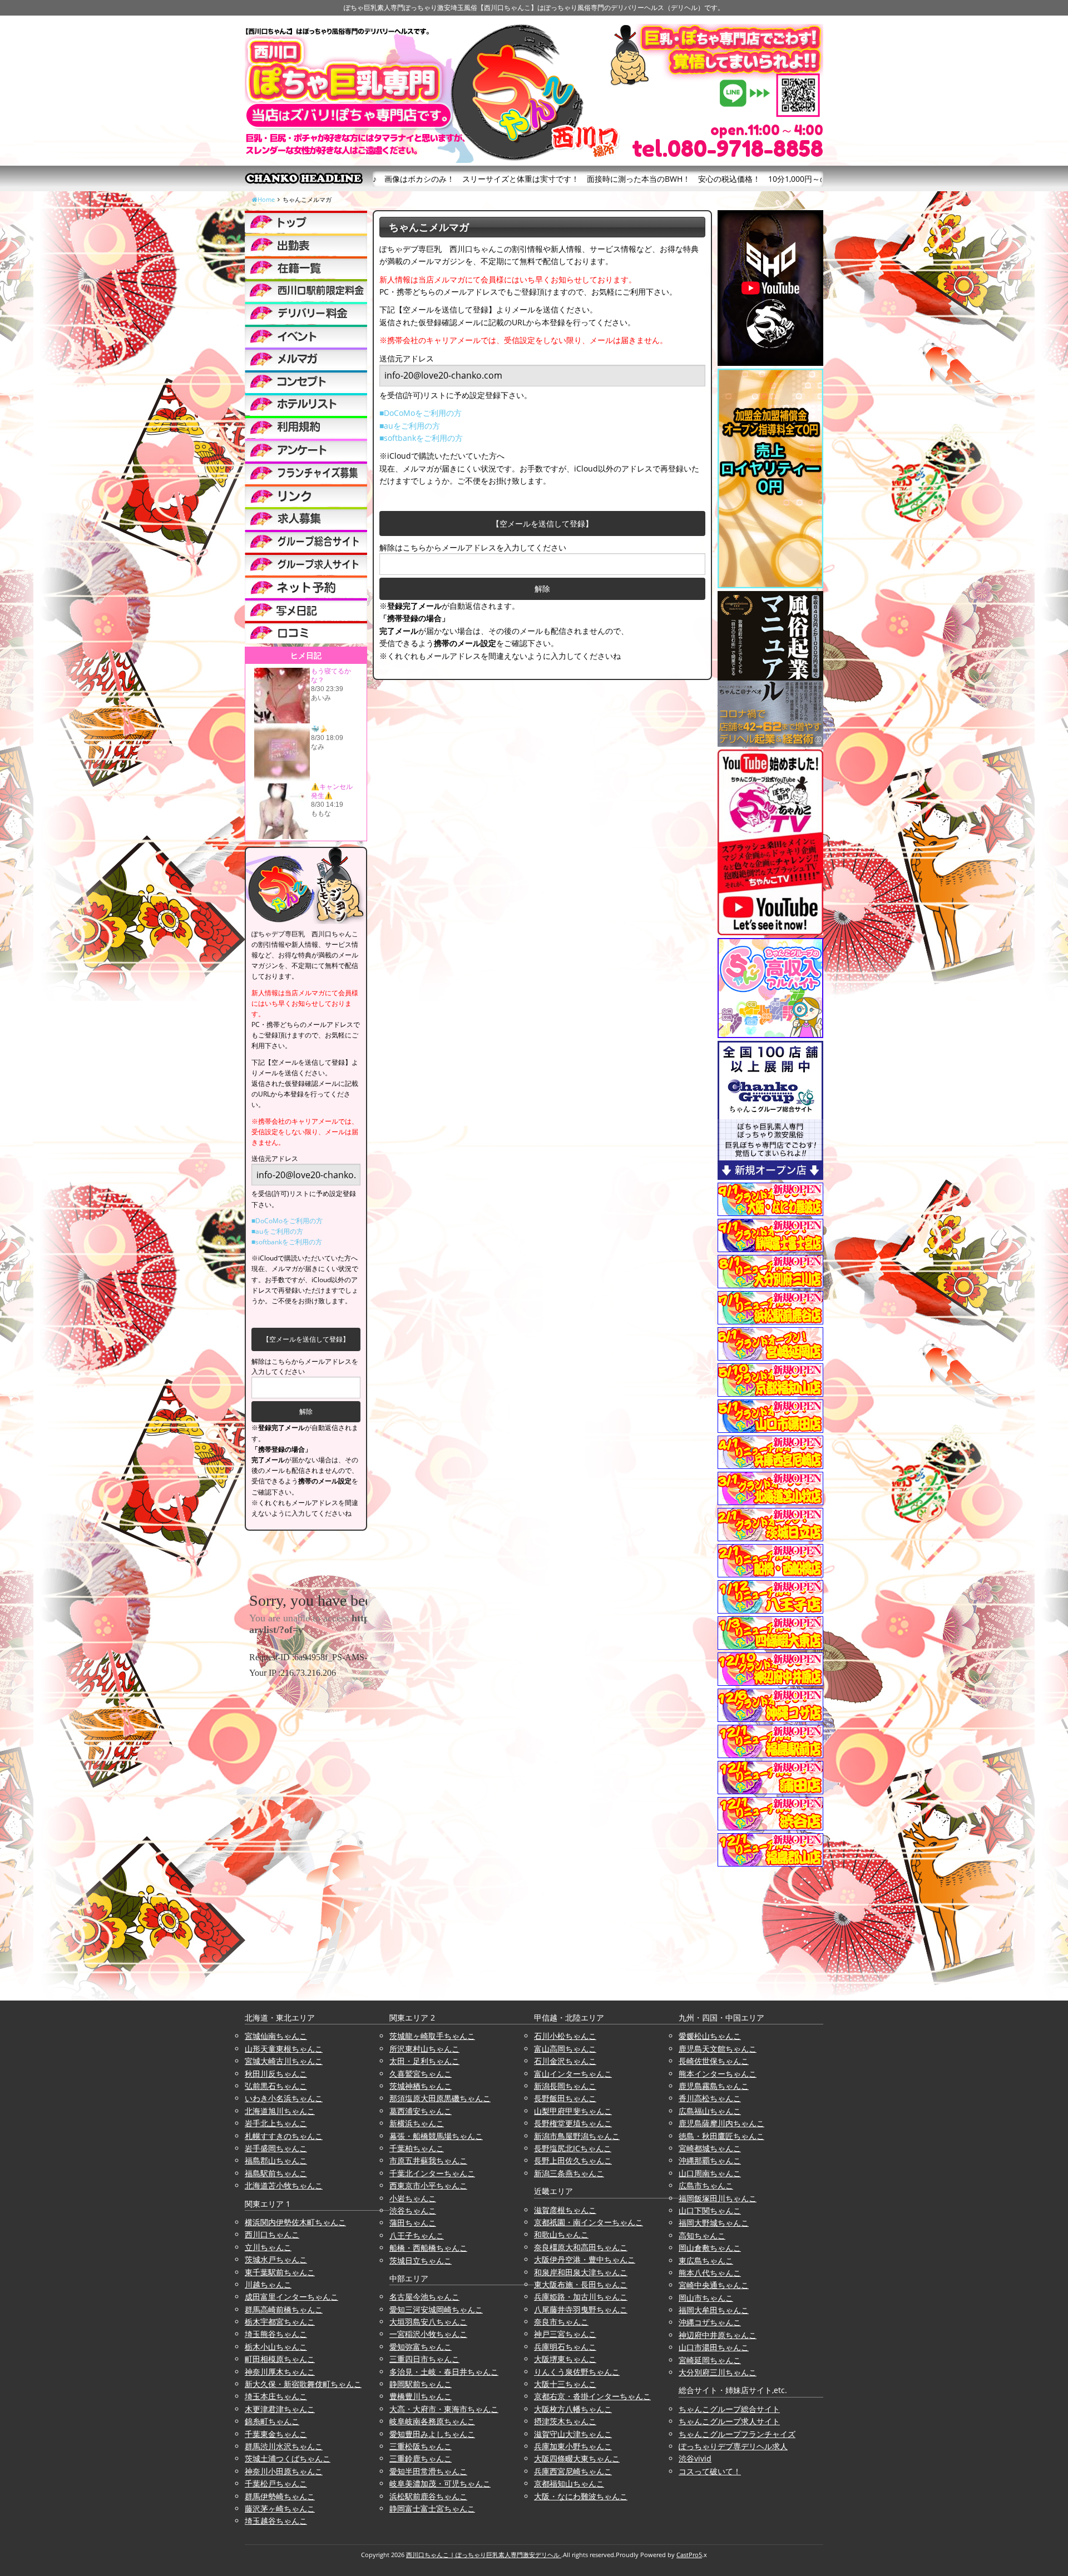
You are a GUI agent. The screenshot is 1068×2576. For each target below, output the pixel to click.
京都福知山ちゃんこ (569, 2483)
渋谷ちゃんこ (413, 2210)
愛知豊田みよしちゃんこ (432, 2434)
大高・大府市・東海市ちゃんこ (444, 2409)
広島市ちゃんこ (706, 2185)
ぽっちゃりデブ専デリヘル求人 (733, 2446)
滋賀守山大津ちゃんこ (573, 2434)
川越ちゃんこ (268, 2284)
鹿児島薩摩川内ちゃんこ (721, 2123)
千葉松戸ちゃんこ (276, 2483)
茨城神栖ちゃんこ (421, 2086)
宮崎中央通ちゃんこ (714, 2285)
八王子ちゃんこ (417, 2235)
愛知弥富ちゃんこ (421, 2347)
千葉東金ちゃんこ (276, 2434)
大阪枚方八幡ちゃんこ (573, 2409)
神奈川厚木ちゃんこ (280, 2372)
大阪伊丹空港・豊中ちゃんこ (585, 2259)
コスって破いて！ (710, 2471)
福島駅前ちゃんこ (276, 2173)
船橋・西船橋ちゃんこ (428, 2248)
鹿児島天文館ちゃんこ (718, 2049)
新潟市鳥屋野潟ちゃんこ (577, 2136)
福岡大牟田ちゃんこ (714, 2310)
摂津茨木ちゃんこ (565, 2421)
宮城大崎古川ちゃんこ (284, 2061)
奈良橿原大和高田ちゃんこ (581, 2247)
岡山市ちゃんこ (706, 2298)
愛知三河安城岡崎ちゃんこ (436, 2309)
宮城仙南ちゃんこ (276, 2036)
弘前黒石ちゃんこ (276, 2086)
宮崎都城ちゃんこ (710, 2148)
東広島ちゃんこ (706, 2260)
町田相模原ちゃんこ (280, 2359)
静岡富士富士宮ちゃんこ (432, 2508)
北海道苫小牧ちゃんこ (284, 2185)
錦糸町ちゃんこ (272, 2421)
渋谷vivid (695, 2458)
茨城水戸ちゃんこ (276, 2259)
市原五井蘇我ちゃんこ (428, 2160)
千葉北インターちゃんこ (432, 2173)
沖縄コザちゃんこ (710, 2322)
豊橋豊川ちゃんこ (421, 2396)
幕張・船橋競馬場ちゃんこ (436, 2136)
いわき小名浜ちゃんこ (284, 2098)
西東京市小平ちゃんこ (428, 2185)
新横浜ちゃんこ (417, 2123)
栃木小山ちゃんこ (276, 2347)
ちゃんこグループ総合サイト (729, 2409)
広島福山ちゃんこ (710, 2111)
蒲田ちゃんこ (413, 2223)
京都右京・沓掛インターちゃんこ (592, 2396)
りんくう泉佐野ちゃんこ (577, 2372)
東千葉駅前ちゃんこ (280, 2272)
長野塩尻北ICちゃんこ (573, 2148)
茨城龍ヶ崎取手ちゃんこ (432, 2036)
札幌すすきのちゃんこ (284, 2136)
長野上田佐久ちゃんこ (573, 2160)
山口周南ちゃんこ (710, 2173)
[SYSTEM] (306, 290)
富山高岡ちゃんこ (565, 2049)
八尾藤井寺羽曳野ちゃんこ (581, 2309)
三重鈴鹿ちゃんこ (421, 2458)
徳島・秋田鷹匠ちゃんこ (721, 2136)
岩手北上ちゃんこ (276, 2123)
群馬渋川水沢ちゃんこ (284, 2446)
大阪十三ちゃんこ (565, 2384)
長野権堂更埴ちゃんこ (573, 2123)
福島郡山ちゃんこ (276, 2160)
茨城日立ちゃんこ (421, 2260)
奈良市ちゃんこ (561, 2322)
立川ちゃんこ (268, 2247)
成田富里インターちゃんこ (291, 2297)
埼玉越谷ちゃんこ (276, 2521)
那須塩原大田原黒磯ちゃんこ (440, 2098)
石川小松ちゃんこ (565, 2036)
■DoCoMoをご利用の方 (421, 413)
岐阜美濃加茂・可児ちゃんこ (440, 2483)
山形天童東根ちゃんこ (284, 2049)
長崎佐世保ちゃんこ (714, 2061)
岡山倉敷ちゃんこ (710, 2248)
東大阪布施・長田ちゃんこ (581, 2284)
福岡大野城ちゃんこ (714, 2223)
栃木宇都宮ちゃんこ (280, 2322)
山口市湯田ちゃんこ (714, 2347)
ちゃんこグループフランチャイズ (737, 2434)
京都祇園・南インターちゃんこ (589, 2222)
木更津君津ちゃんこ (280, 2409)
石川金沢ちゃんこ (565, 2061)
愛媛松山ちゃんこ (710, 2036)
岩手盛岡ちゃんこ (276, 2148)
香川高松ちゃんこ (710, 2098)
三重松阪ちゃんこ (421, 2446)
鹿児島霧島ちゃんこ (714, 2086)
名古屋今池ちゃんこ (424, 2297)
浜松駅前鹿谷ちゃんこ (428, 2496)
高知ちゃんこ (702, 2235)
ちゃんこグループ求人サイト (729, 2421)
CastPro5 (689, 2555)
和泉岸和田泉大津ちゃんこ (581, 2272)
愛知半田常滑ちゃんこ (428, 2471)
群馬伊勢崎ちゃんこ (280, 2496)
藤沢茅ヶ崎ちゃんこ (280, 2508)
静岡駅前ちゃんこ (421, 2384)
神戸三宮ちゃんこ (565, 2334)
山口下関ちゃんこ (710, 2210)
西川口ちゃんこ (272, 2234)
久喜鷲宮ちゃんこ (421, 2074)
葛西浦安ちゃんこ (421, 2111)
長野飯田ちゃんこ (565, 2098)
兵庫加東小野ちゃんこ (573, 2446)
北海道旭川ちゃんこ (280, 2111)
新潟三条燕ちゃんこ (569, 2173)
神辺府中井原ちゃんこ (718, 2335)
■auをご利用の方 (410, 426)
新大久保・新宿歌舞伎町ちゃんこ (303, 2384)
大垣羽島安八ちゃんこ (428, 2322)
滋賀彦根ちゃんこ (565, 2210)
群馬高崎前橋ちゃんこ (284, 2309)
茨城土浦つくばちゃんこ (288, 2458)
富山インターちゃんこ (573, 2074)
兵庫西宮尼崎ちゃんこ (573, 2471)
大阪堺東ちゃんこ (565, 2359)
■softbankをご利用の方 (421, 438)
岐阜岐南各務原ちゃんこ (432, 2421)
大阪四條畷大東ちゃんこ (577, 2458)
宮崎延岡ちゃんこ (710, 2360)
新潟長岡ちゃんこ (565, 2086)
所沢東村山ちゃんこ (424, 2049)
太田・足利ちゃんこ (424, 2061)
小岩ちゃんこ (413, 2198)
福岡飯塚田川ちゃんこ (718, 2198)
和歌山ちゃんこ (561, 2234)
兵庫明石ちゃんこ (565, 2347)
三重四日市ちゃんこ (424, 2359)
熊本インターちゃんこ (718, 2074)
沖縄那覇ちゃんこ (710, 2160)
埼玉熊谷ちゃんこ (276, 2334)
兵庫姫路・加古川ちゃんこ (581, 2297)
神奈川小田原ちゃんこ (284, 2471)
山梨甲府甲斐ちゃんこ (573, 2111)
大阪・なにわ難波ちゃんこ (581, 2496)
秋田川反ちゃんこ (276, 2074)
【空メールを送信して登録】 (542, 523)
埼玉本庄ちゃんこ (276, 2396)
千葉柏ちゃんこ (417, 2148)
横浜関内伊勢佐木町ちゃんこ (295, 2222)
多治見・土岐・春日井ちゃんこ (444, 2372)
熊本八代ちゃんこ (710, 2273)
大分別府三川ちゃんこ (718, 2372)
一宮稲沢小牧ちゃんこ (428, 2334)
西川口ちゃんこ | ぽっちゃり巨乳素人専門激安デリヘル (484, 2555)
